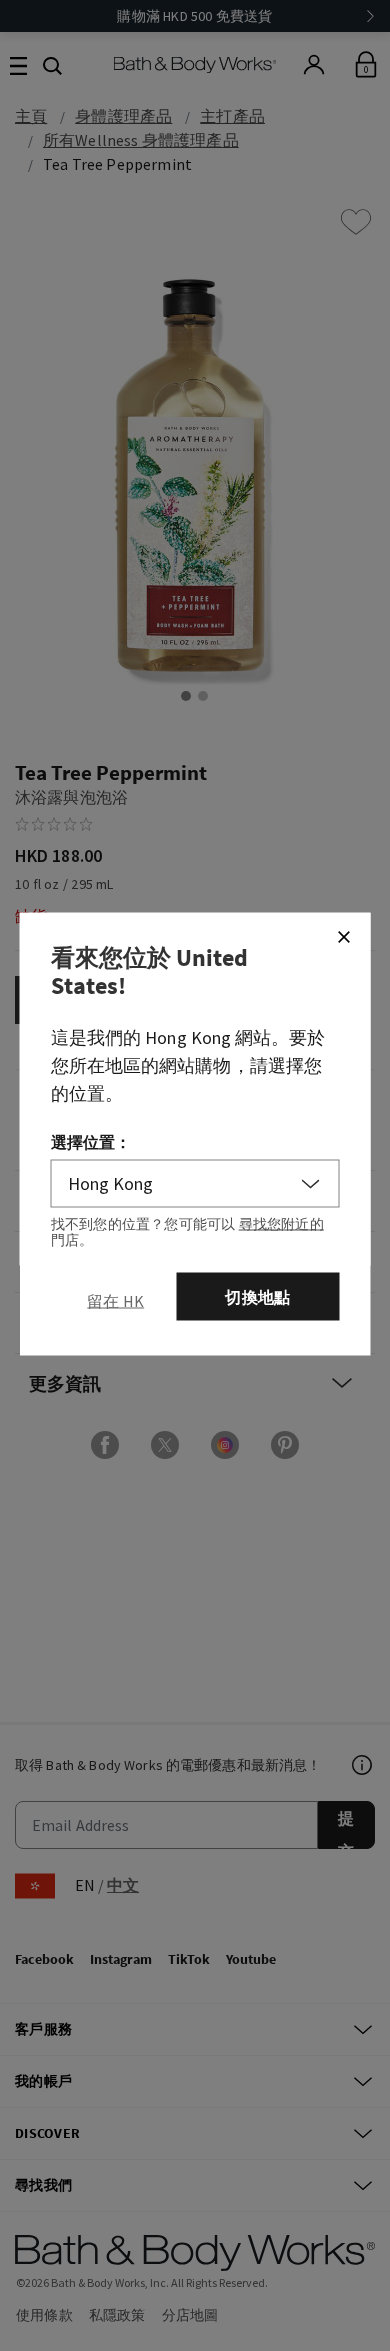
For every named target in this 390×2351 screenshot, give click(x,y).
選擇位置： (91, 1142)
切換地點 (257, 1297)
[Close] (344, 937)
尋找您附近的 (281, 1224)
